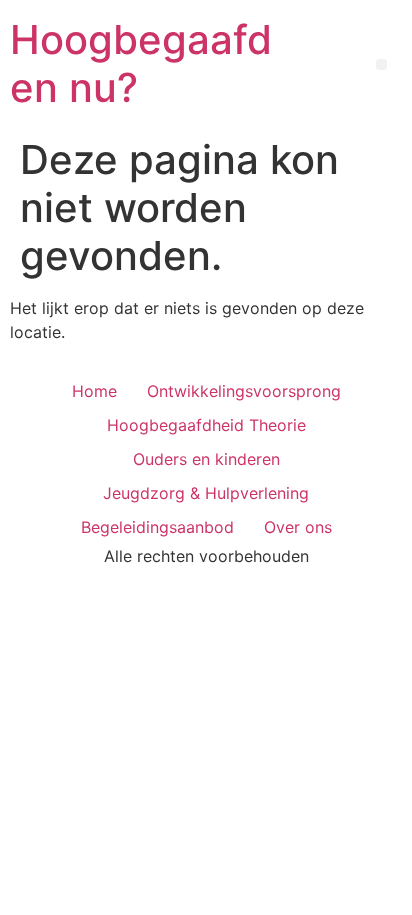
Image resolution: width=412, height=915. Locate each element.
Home (94, 391)
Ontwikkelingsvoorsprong (244, 391)
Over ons (298, 527)
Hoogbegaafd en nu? (141, 63)
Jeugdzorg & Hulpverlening (206, 493)
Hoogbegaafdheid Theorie (206, 425)
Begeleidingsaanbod (157, 527)
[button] (381, 64)
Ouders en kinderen (206, 459)
